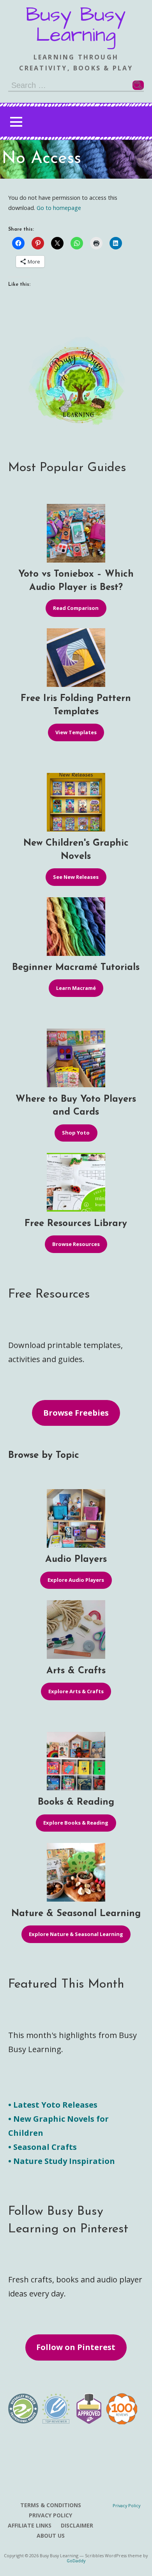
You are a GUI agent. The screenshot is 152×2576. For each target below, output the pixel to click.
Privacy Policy (50, 2515)
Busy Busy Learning (76, 25)
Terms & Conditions (51, 2505)
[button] (16, 122)
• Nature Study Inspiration (62, 2161)
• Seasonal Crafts (42, 2147)
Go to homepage (59, 208)
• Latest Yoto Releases (53, 2105)
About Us (51, 2536)
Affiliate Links (30, 2525)
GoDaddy (76, 2561)
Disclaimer (77, 2525)
